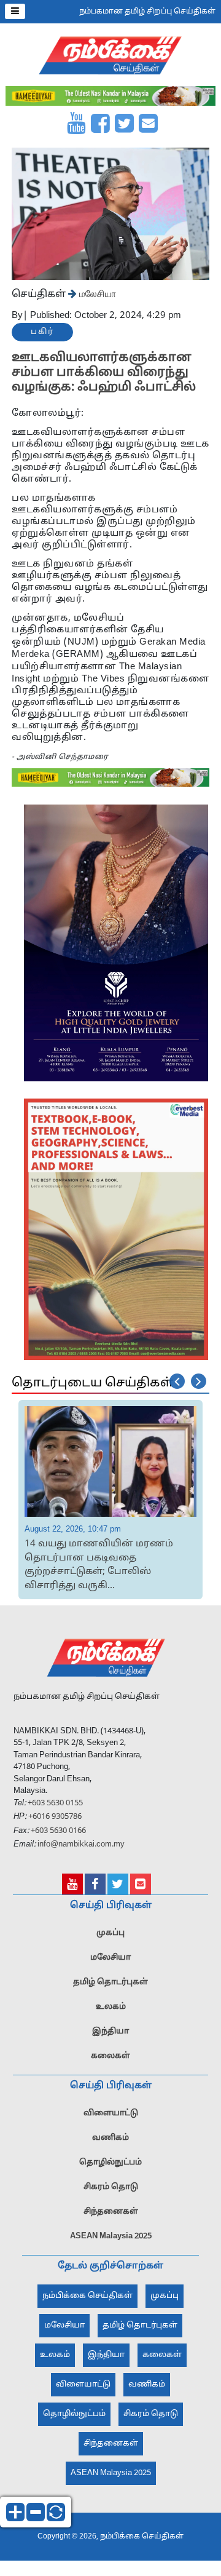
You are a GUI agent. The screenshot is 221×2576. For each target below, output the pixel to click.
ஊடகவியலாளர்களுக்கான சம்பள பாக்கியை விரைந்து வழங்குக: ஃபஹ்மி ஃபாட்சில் (104, 373)
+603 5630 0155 (54, 1803)
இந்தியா (110, 2032)
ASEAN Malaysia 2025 (111, 2236)
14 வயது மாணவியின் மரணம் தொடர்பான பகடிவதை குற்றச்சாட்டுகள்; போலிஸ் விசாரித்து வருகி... (99, 1565)
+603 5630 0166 (58, 1831)
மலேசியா (96, 293)
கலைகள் (110, 2056)
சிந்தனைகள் (111, 2212)
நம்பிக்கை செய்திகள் (87, 2296)
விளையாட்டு (111, 2113)
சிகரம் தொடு (111, 2187)
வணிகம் (110, 2138)
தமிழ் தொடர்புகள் (110, 1982)
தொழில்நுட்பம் (110, 2163)
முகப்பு (110, 1933)
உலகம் (111, 2007)
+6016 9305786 (54, 1817)
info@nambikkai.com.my (81, 1845)
